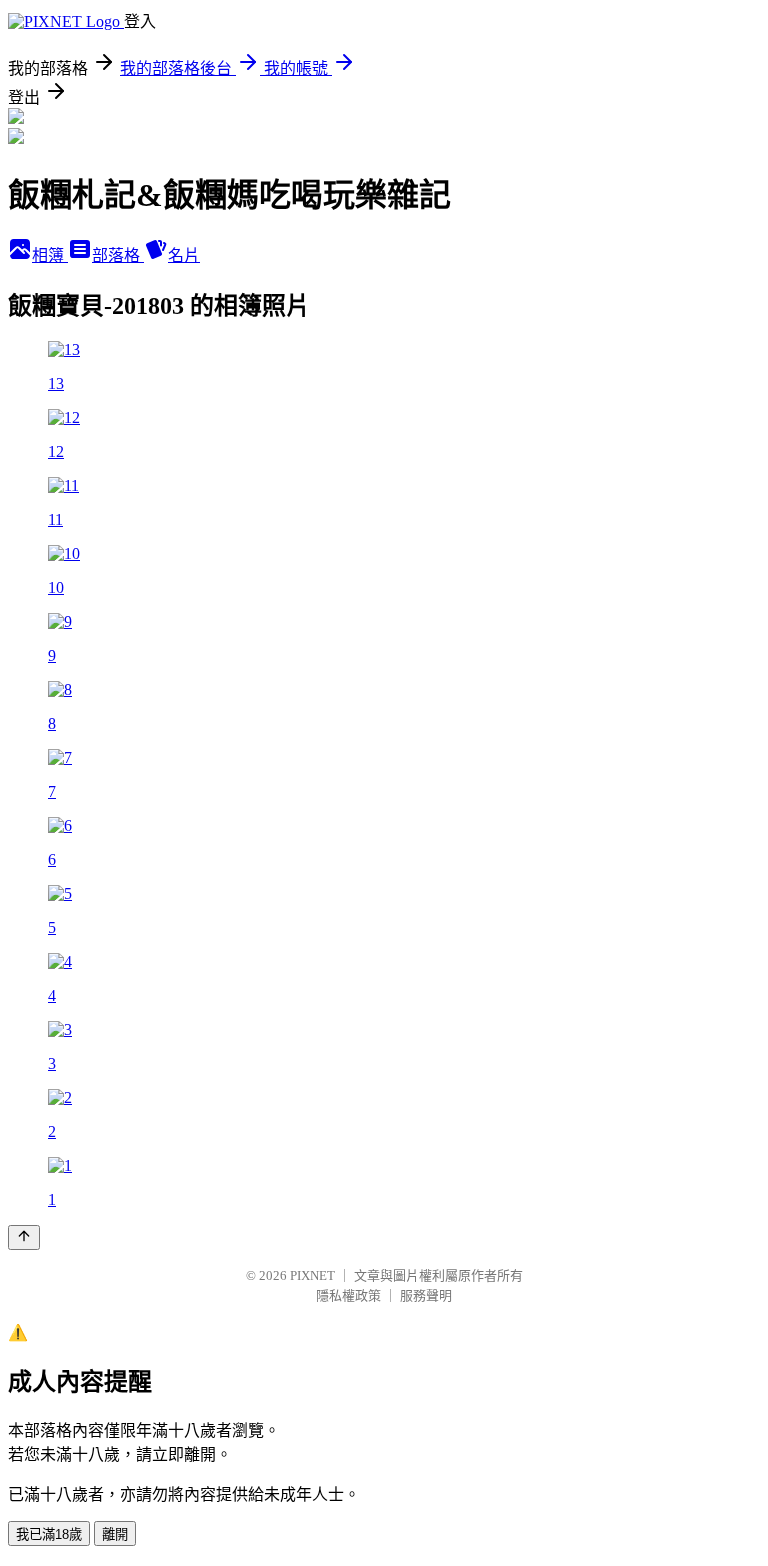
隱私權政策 (348, 1295)
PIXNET (312, 1275)
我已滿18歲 (49, 1534)
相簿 (50, 255)
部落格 (118, 255)
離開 (115, 1534)
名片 (184, 255)
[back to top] (24, 1237)
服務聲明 (426, 1295)
